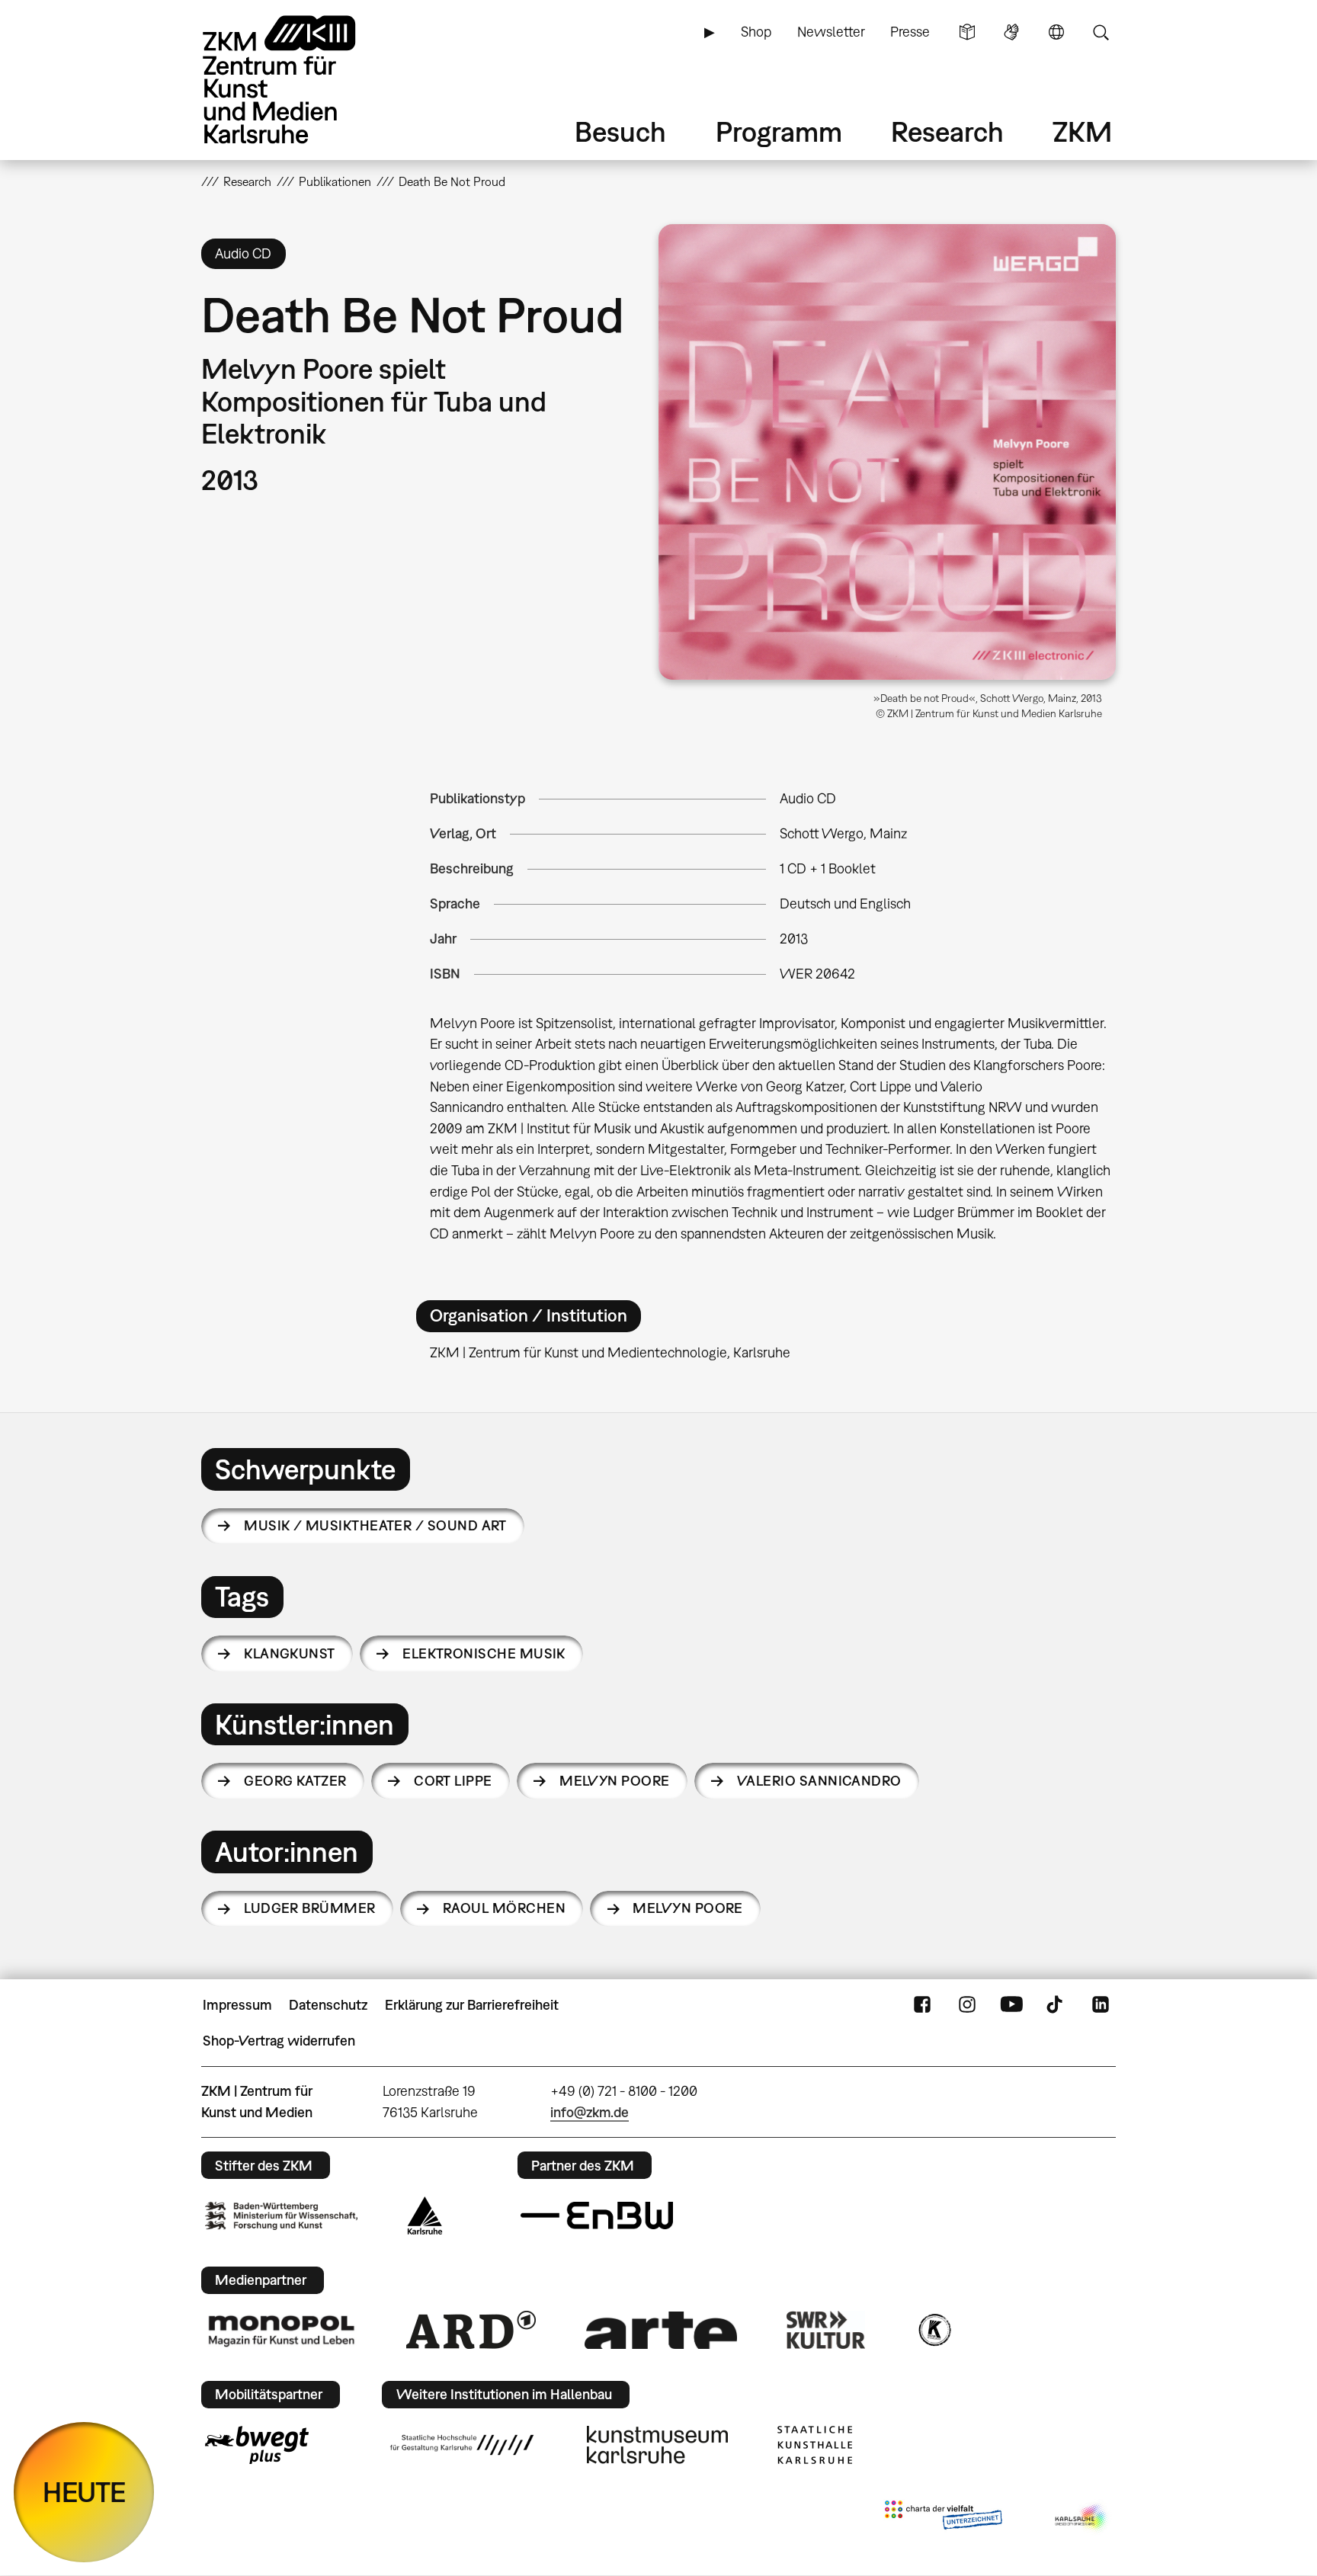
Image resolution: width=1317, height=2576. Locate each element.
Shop (756, 32)
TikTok (1056, 2005)
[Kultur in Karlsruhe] (934, 2330)
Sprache (1056, 32)
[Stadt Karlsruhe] (425, 2216)
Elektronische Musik (484, 1653)
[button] (887, 452)
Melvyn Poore (615, 1781)
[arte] (661, 2330)
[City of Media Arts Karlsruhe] (1082, 2518)
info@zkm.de (590, 2112)
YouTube (1011, 2005)
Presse (910, 32)
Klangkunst (290, 1653)
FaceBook (922, 2005)
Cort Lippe (453, 1781)
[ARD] (471, 2330)
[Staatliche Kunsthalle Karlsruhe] (815, 2445)
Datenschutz (328, 2005)
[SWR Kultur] (826, 2330)
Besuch (620, 131)
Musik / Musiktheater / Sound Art (375, 1525)
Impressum (237, 2005)
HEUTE (84, 2492)
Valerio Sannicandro (819, 1781)
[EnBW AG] (597, 2216)
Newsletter (831, 32)
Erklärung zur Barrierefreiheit (472, 2005)
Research (947, 131)
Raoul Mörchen (504, 1908)
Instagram (967, 2005)
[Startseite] (300, 80)
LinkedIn (1101, 2005)
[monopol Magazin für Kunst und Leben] (281, 2330)
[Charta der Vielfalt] (943, 2518)
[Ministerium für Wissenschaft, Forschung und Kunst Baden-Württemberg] (281, 2216)
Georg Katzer (295, 1781)
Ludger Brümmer (309, 1908)
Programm (779, 131)
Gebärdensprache (1011, 32)
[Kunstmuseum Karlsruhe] (657, 2445)
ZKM (1082, 131)
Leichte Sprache (967, 32)
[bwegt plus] (257, 2445)
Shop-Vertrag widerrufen (279, 2041)
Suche (1101, 32)
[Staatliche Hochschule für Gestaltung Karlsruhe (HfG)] (462, 2445)
